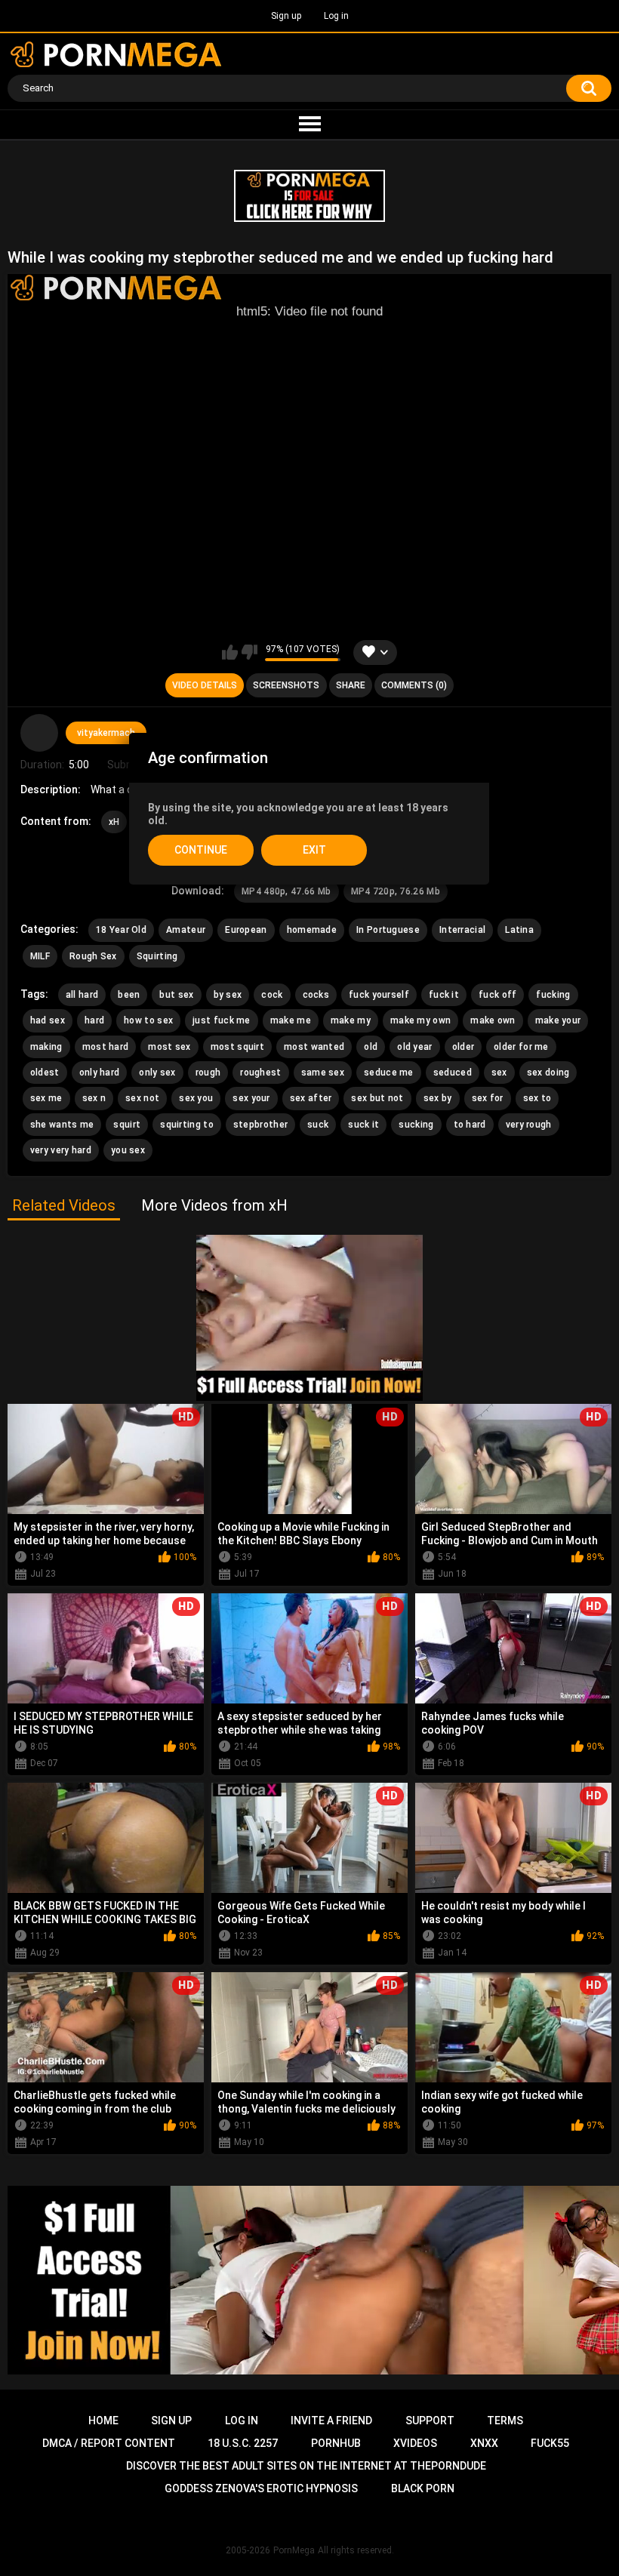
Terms (505, 2421)
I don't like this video (249, 652)
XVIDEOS (415, 2443)
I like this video (230, 652)
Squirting (157, 956)
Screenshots (286, 685)
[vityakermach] (39, 733)
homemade (312, 930)
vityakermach (106, 733)
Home (103, 2421)
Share (351, 685)
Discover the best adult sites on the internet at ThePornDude (306, 2466)
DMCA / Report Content (109, 2443)
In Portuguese (388, 930)
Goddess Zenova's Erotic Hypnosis (261, 2488)
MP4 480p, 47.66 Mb (286, 891)
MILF (40, 956)
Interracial (462, 930)
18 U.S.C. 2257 (243, 2443)
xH (114, 822)
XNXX (484, 2443)
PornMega (294, 2550)
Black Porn (423, 2488)
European (246, 930)
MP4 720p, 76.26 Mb (396, 891)
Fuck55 (550, 2443)
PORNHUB (336, 2443)
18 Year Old (121, 930)
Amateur (186, 930)
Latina (519, 930)
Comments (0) (414, 685)
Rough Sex (93, 956)
